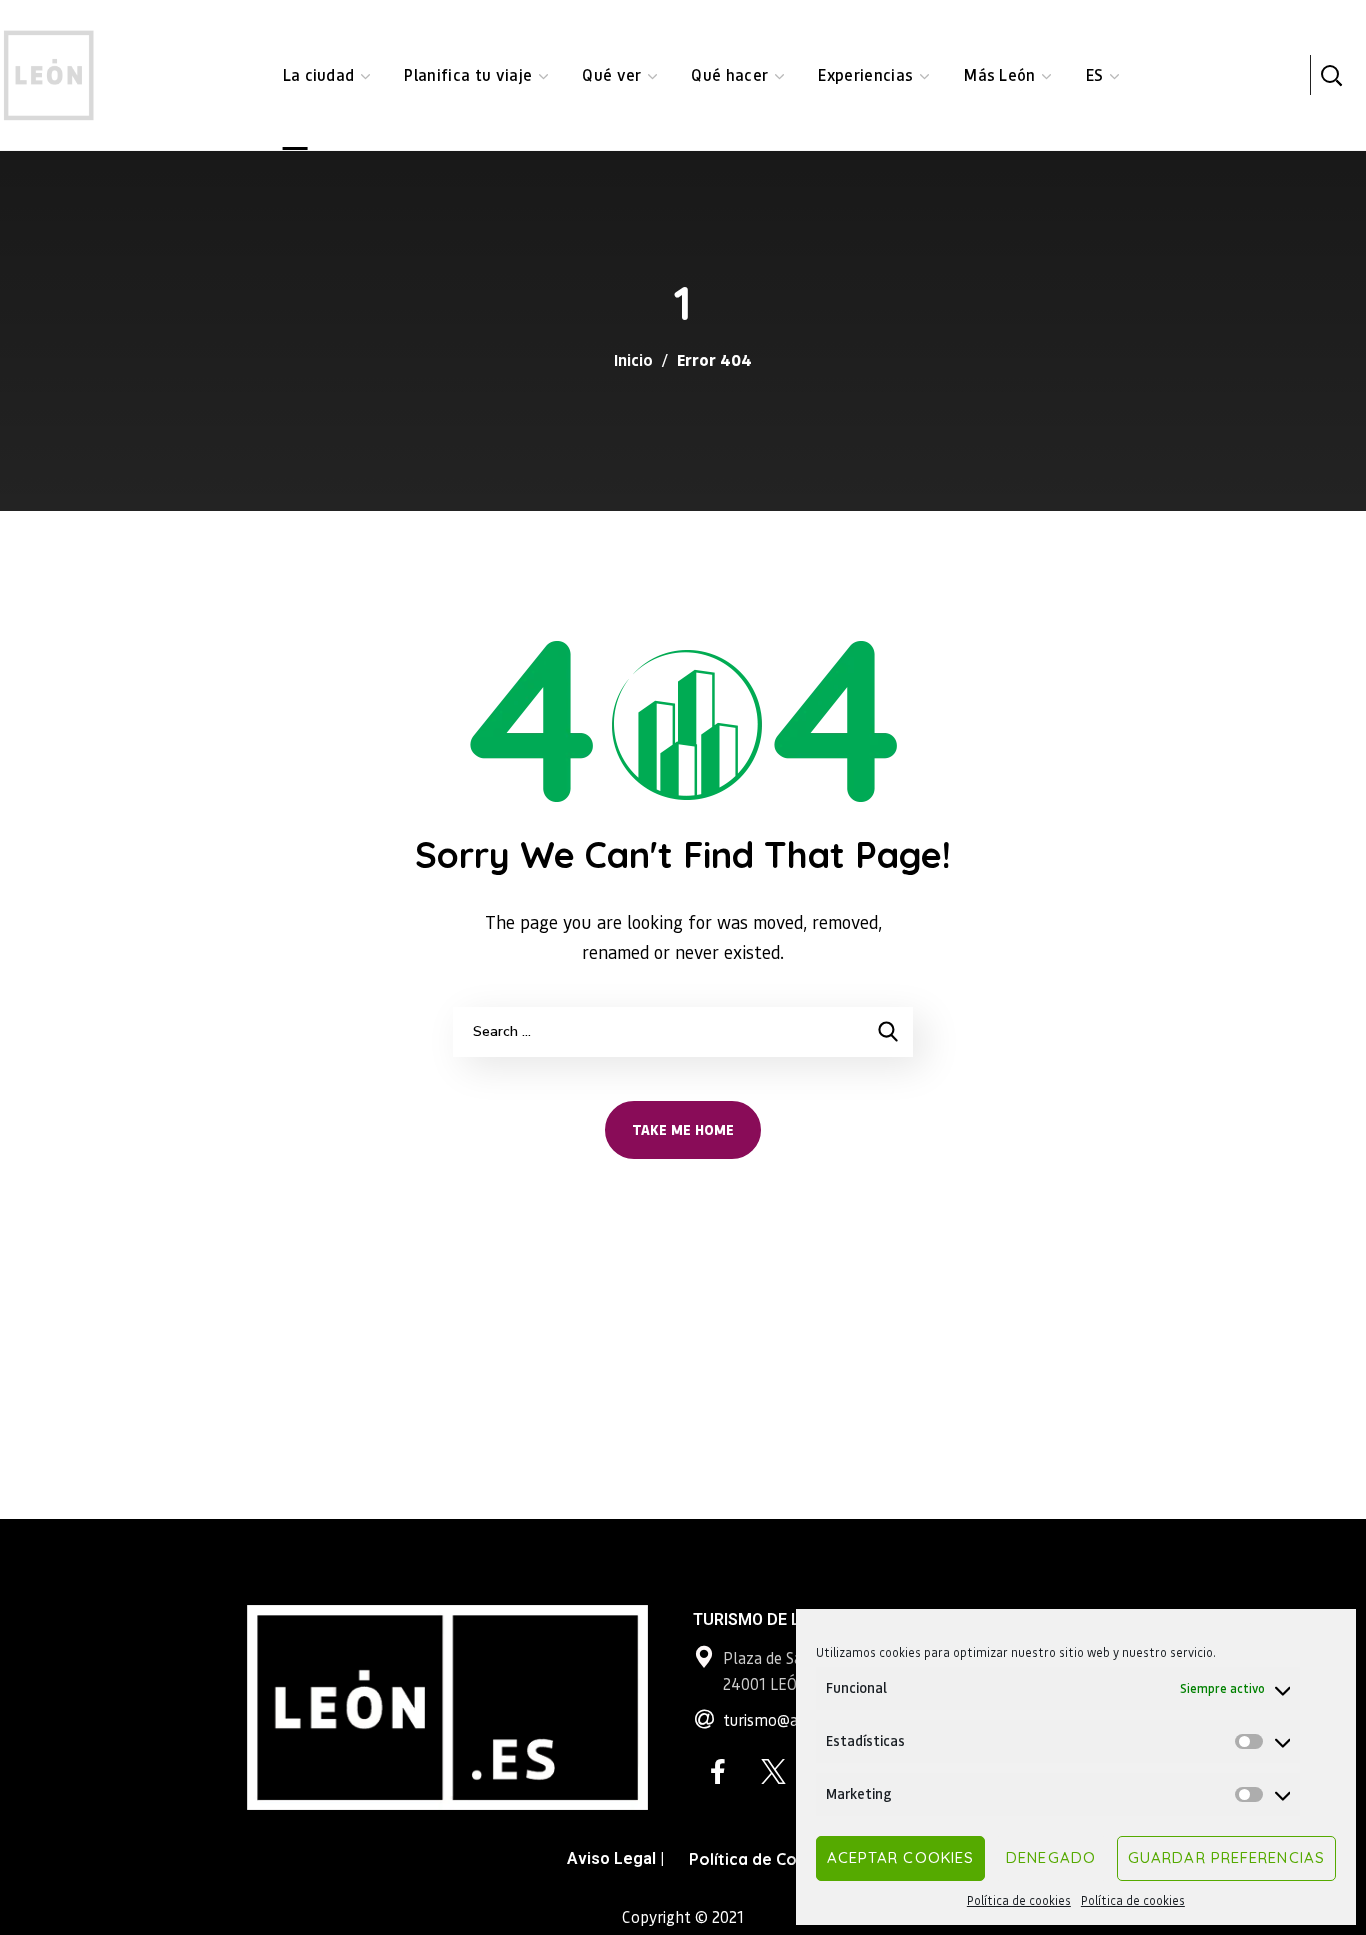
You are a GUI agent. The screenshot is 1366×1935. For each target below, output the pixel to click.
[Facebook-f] (718, 1772)
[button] (1331, 75)
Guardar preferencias (1226, 1857)
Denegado (1051, 1857)
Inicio (633, 359)
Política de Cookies (764, 1859)
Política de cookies (1019, 1900)
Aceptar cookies (901, 1857)
